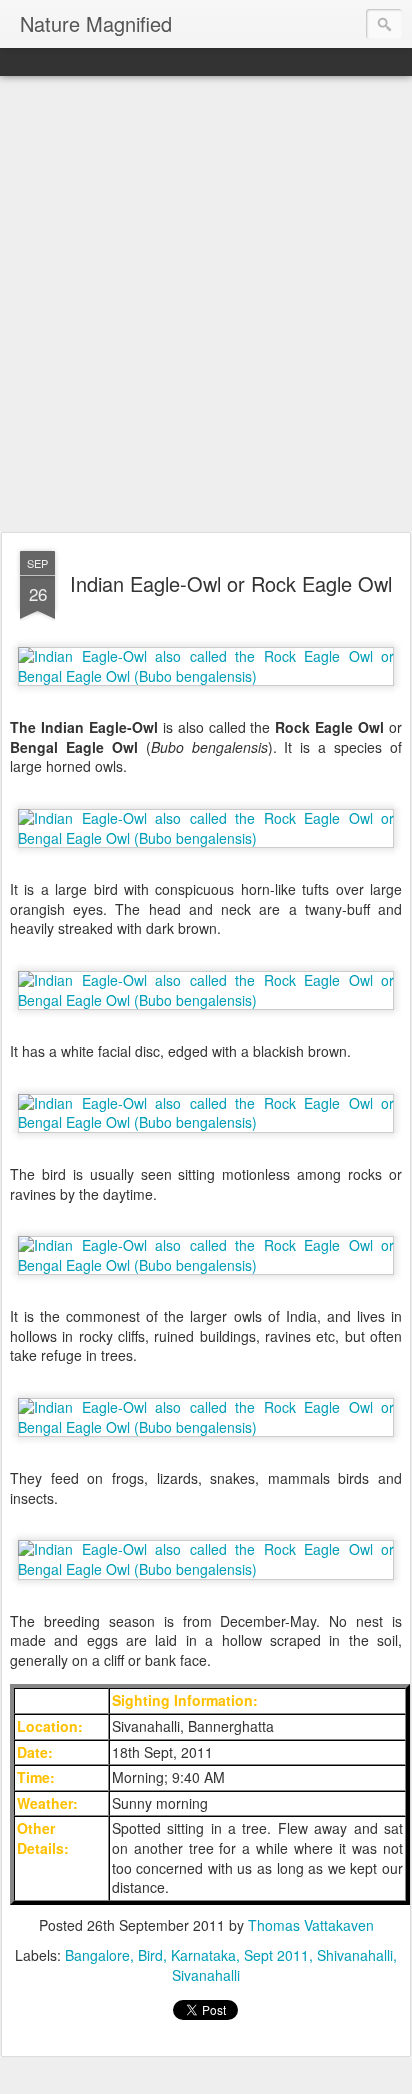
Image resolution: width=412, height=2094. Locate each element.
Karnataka (203, 1955)
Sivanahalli (206, 1975)
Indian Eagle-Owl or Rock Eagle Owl (231, 583)
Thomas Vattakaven (311, 1925)
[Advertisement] (206, 305)
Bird (150, 1955)
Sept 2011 (276, 1955)
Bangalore (97, 1955)
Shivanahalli (355, 1955)
